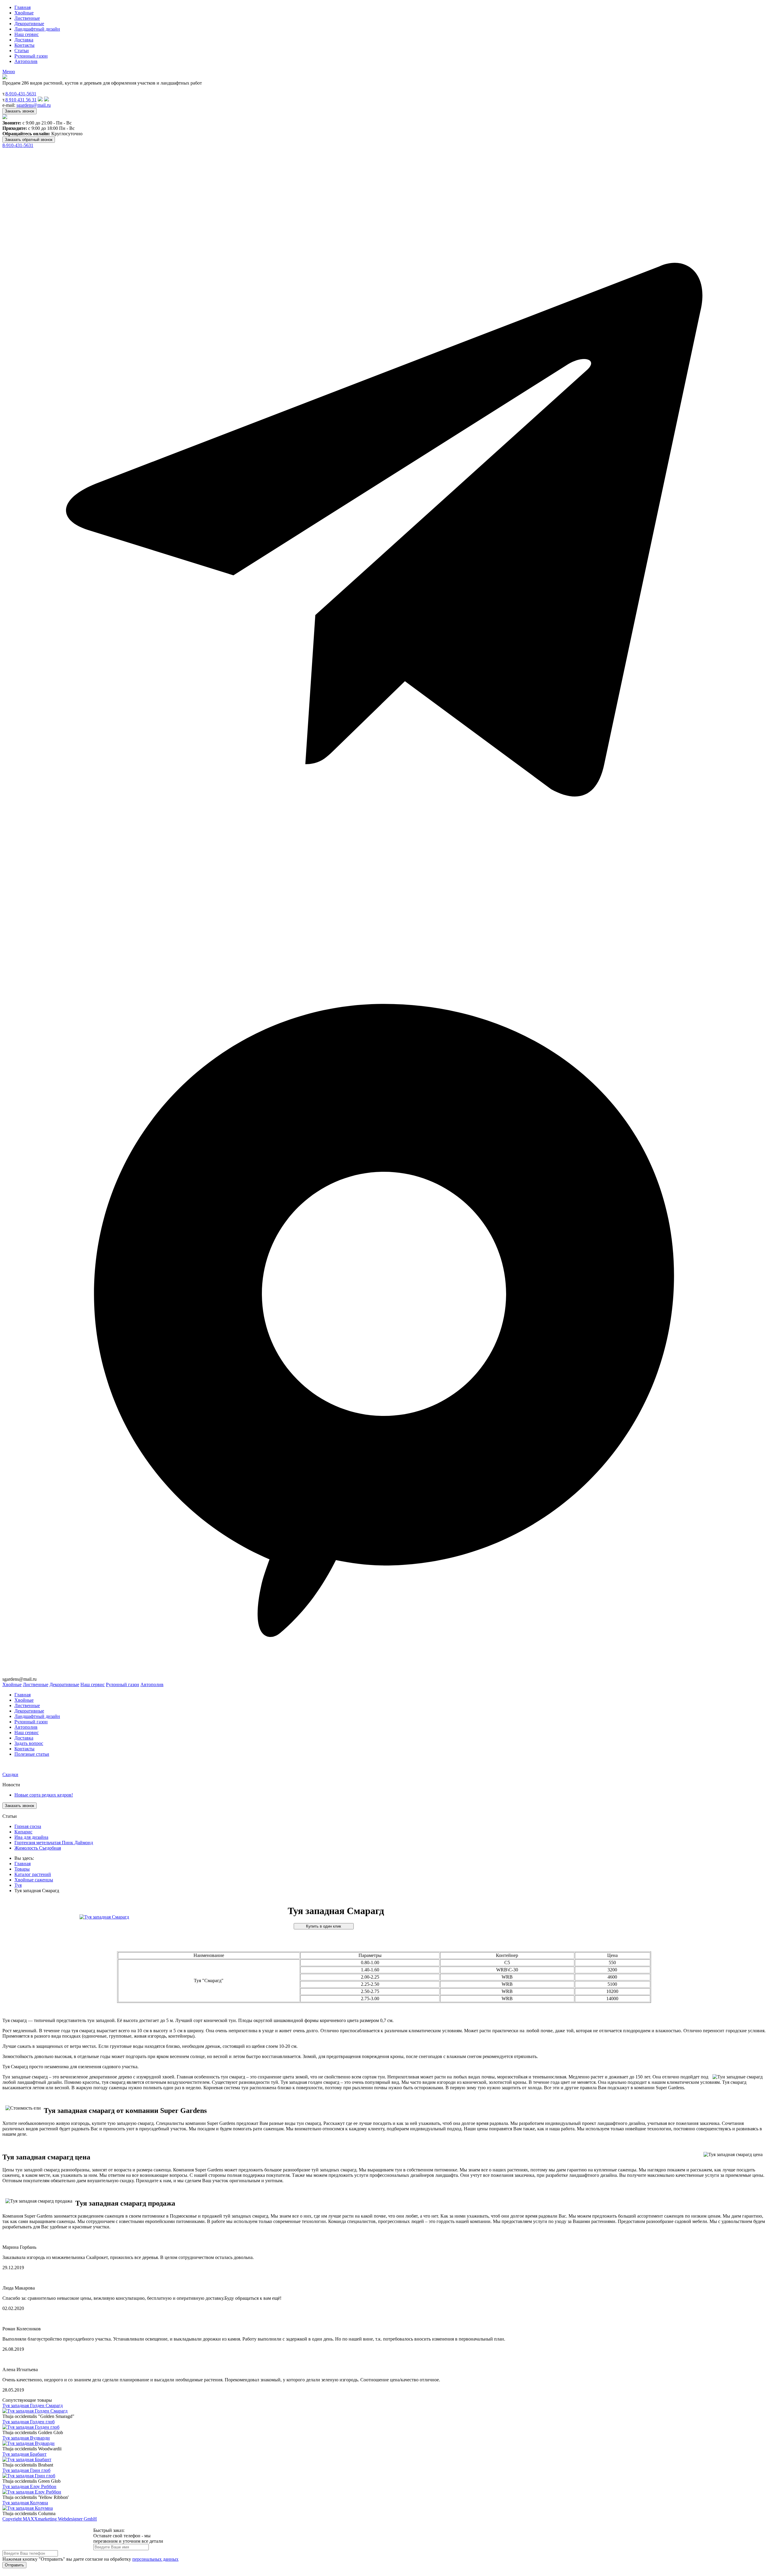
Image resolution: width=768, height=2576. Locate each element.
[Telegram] (384, 910)
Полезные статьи (32, 1754)
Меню (9, 72)
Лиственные (27, 18)
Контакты (24, 45)
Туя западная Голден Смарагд (33, 2405)
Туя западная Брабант (24, 2454)
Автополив (26, 61)
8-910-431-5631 (21, 94)
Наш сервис (27, 34)
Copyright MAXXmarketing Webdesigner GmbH (50, 2519)
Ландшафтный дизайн (37, 29)
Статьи (22, 51)
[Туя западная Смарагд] (104, 1917)
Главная (22, 7)
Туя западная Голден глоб (28, 2422)
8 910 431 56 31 (21, 100)
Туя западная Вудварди (26, 2438)
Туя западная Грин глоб (26, 2470)
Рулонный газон (31, 56)
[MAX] (384, 1674)
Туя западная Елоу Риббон (29, 2486)
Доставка (24, 40)
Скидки (10, 1774)
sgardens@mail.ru (34, 105)
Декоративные (29, 24)
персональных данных (155, 2559)
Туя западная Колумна (25, 2503)
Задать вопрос (29, 1743)
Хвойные (24, 13)
